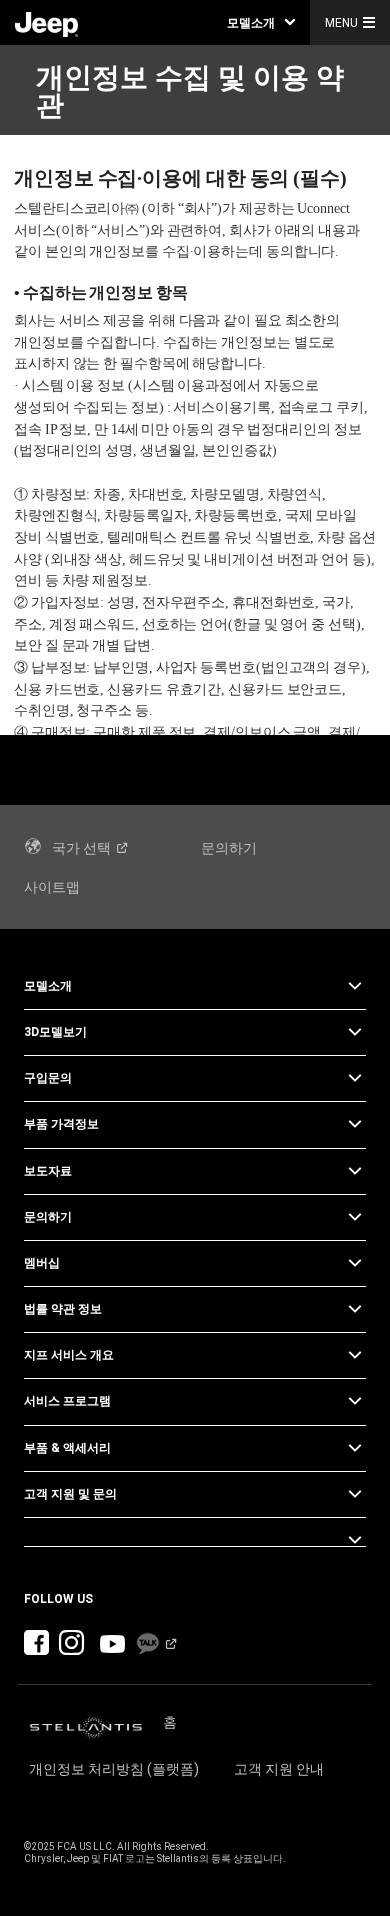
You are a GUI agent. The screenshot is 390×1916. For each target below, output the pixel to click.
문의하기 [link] (229, 848)
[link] (46, 23)
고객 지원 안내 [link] (279, 1769)
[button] (261, 22)
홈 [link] (170, 1722)
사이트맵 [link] (52, 887)
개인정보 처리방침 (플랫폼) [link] (114, 1769)
